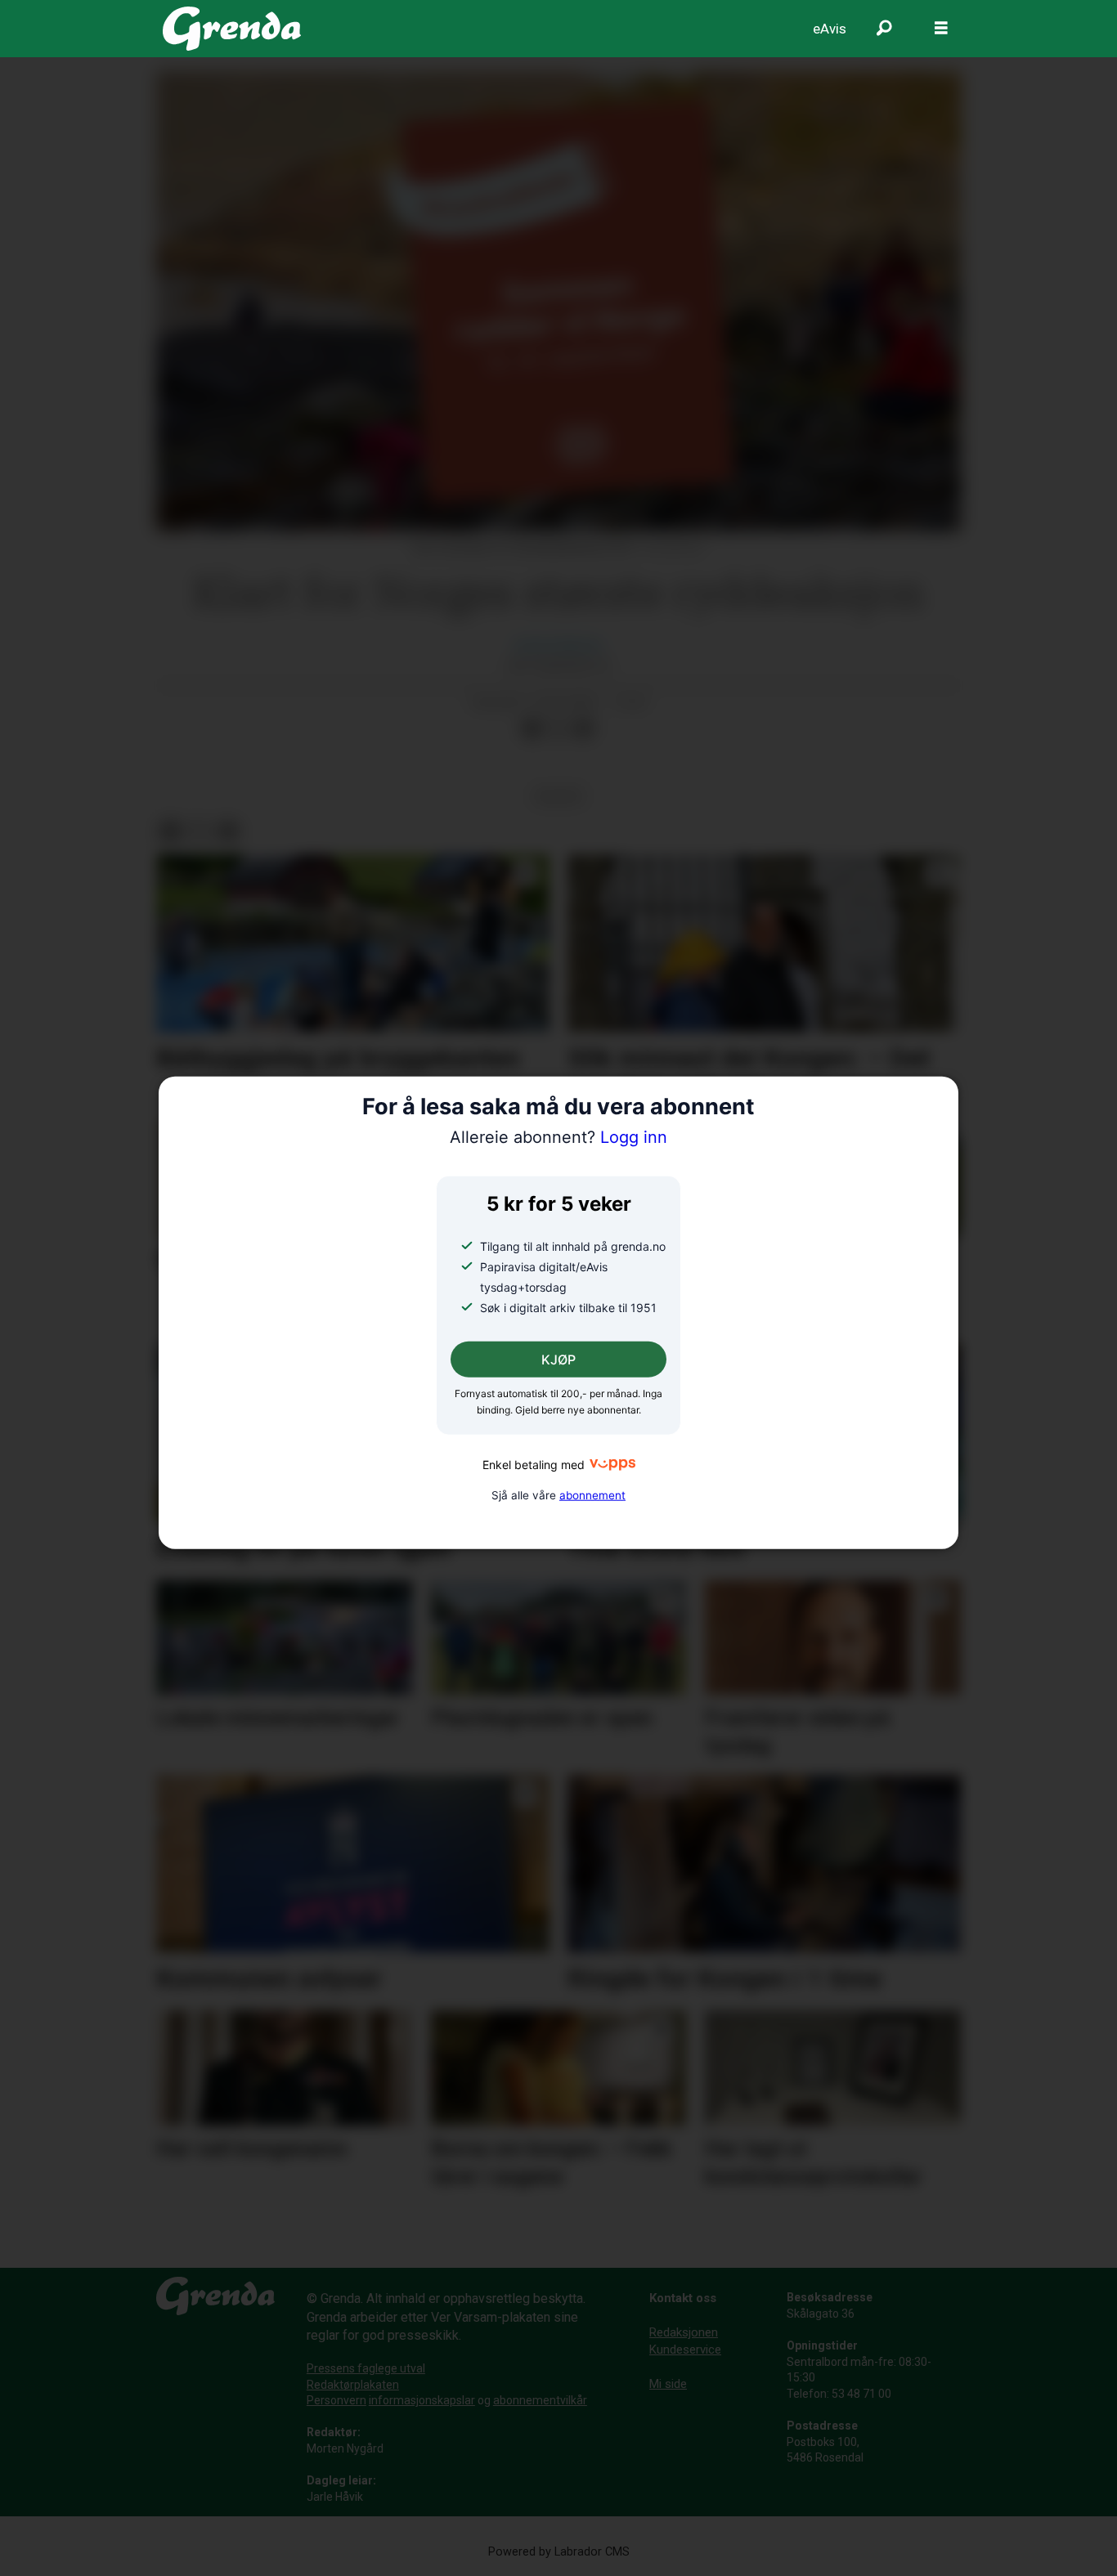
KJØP (558, 1360)
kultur (558, 796)
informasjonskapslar (422, 2400)
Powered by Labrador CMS (559, 2552)
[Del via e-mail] (584, 728)
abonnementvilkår (540, 2400)
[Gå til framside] (232, 29)
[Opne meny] (941, 29)
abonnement (592, 1495)
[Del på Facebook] (532, 728)
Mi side (668, 2384)
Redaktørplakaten (353, 2385)
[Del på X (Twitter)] (558, 728)
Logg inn (558, 1137)
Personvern (336, 2400)
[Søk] (884, 29)
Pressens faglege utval (366, 2368)
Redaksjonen (684, 2332)
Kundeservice (685, 2350)
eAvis (830, 29)
